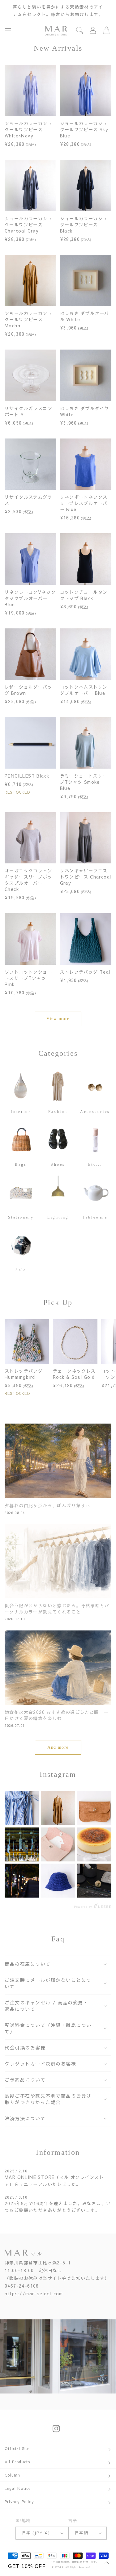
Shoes (58, 1164)
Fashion (58, 1111)
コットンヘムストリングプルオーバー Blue (84, 690)
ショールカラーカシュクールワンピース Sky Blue (84, 129)
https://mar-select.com (34, 2293)
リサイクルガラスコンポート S (28, 411)
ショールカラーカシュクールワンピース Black (84, 224)
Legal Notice (18, 2488)
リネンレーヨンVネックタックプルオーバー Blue (30, 598)
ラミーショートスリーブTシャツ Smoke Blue (84, 782)
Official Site (17, 2448)
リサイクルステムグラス (28, 500)
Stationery (21, 1217)
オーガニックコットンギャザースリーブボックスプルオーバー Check (28, 880)
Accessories (95, 1111)
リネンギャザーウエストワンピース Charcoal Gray (86, 877)
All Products (17, 2462)
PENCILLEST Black (27, 776)
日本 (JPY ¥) (36, 2533)
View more (58, 1019)
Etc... (95, 1164)
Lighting (58, 1217)
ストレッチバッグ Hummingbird (24, 1374)
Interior (21, 1111)
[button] (8, 31)
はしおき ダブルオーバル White (85, 316)
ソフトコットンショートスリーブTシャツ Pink (28, 978)
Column (12, 2475)
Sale (21, 1270)
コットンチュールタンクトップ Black (84, 595)
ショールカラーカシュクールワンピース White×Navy (28, 129)
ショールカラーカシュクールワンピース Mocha (28, 319)
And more (58, 1747)
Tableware (95, 1217)
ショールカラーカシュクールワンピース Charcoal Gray (28, 224)
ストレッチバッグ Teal (85, 972)
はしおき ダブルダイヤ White (85, 411)
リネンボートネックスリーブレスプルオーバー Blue (84, 503)
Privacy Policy (19, 2502)
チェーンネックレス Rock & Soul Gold (74, 1374)
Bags (21, 1164)
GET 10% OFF (27, 2566)
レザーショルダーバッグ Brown (28, 690)
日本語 (82, 2533)
